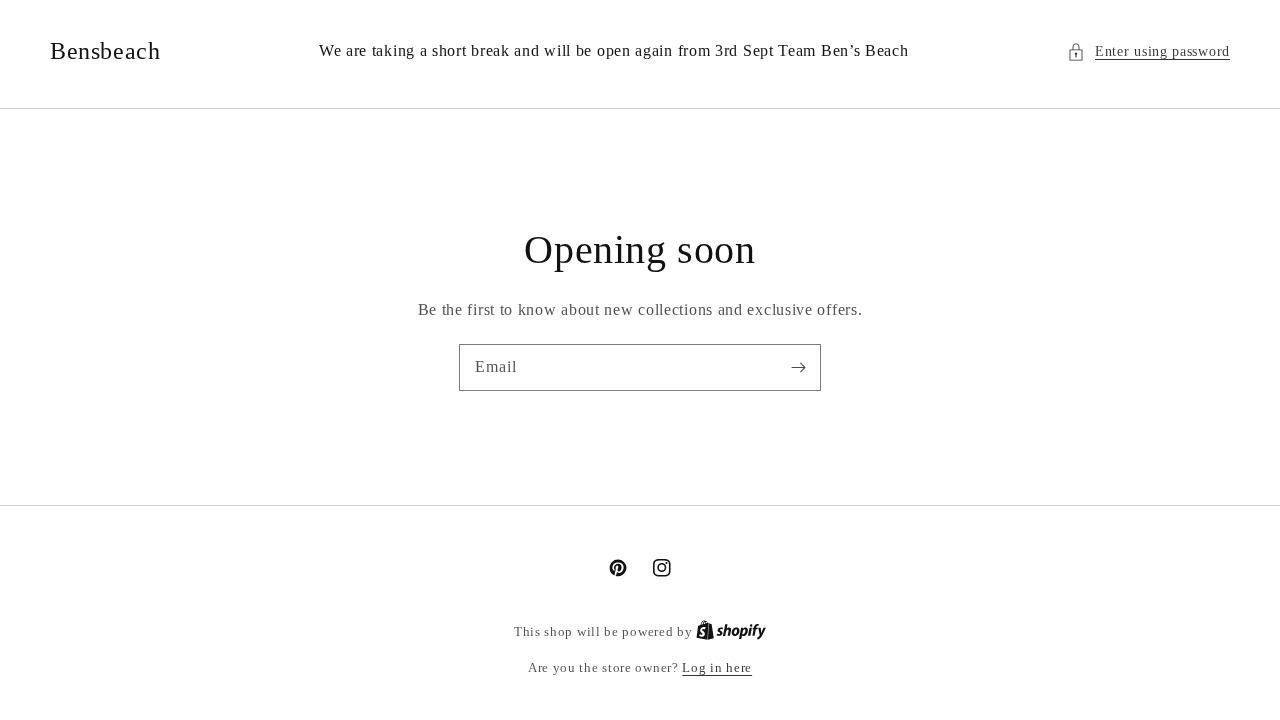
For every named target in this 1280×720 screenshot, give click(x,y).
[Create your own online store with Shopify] (731, 631)
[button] (1148, 51)
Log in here (717, 667)
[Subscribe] (798, 367)
